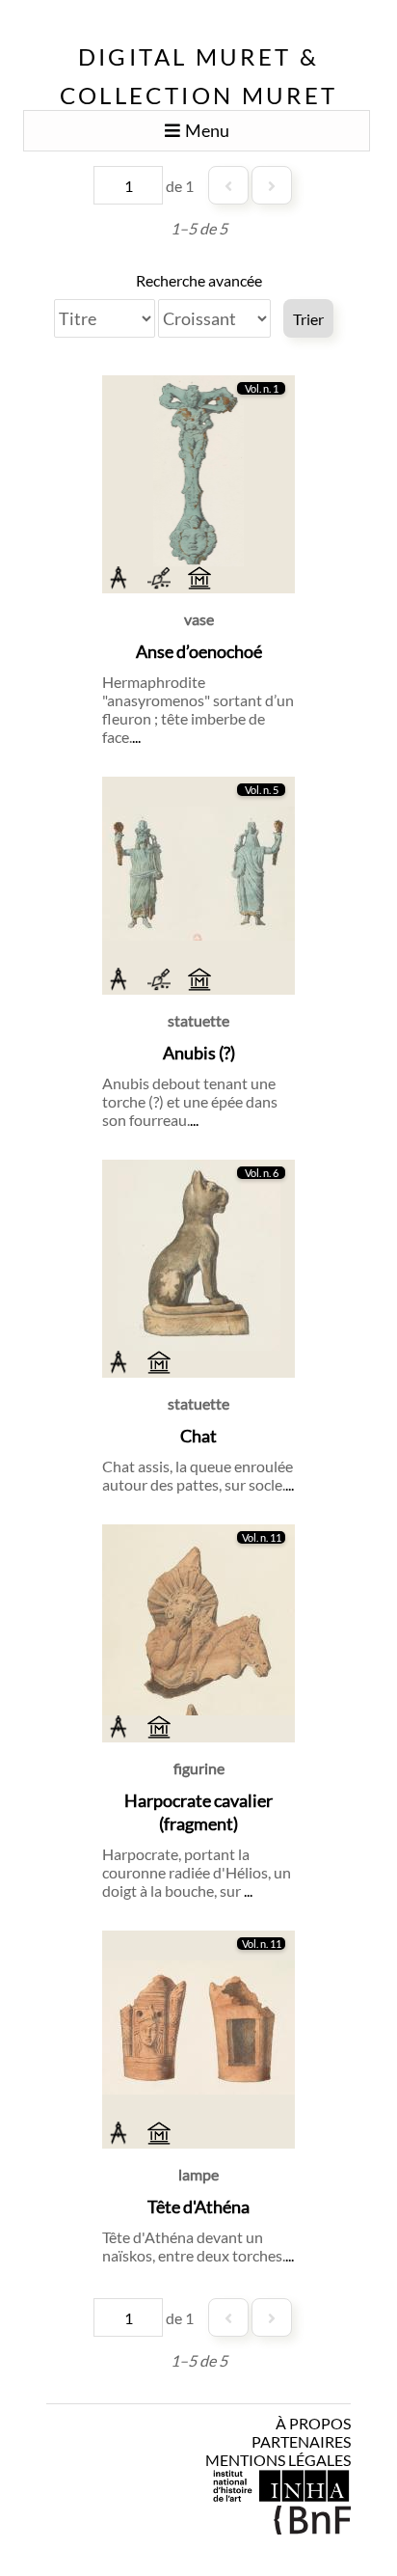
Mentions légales (278, 2460)
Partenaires (301, 2441)
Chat (198, 1436)
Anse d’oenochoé (199, 651)
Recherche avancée (199, 280)
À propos (313, 2423)
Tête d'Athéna (198, 2206)
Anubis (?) (199, 1053)
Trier (308, 319)
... (136, 737)
